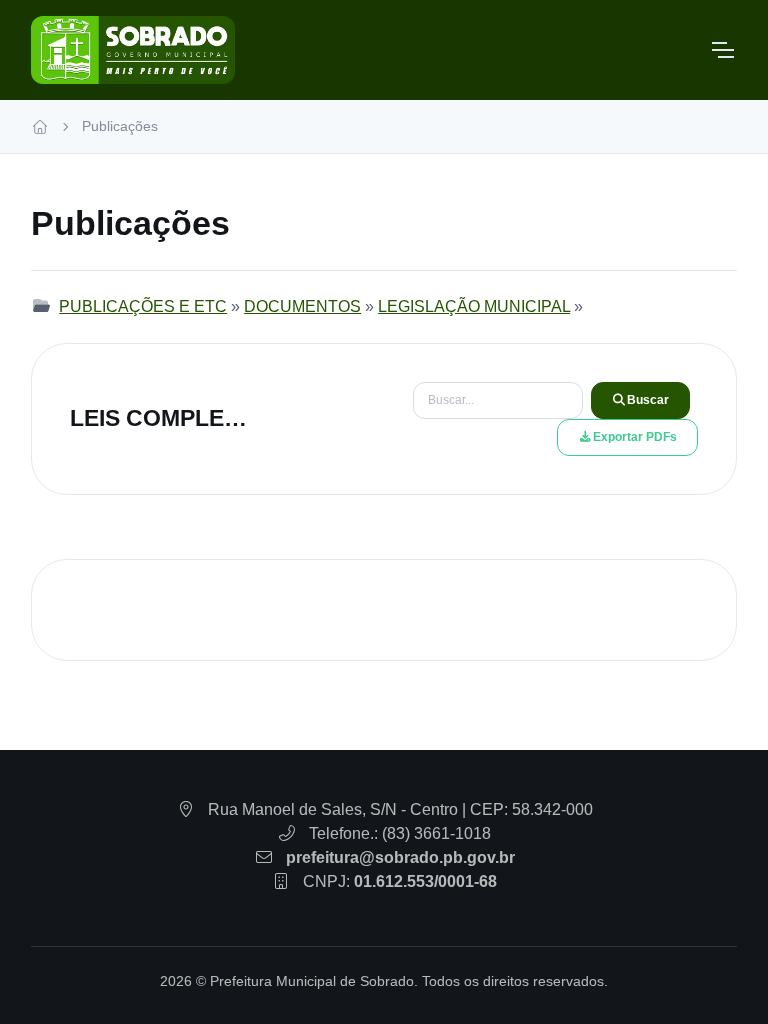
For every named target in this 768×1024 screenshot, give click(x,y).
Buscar (648, 400)
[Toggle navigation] (722, 50)
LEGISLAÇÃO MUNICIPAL (474, 306)
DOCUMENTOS (302, 306)
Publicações (120, 126)
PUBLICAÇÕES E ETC (143, 306)
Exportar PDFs (635, 437)
